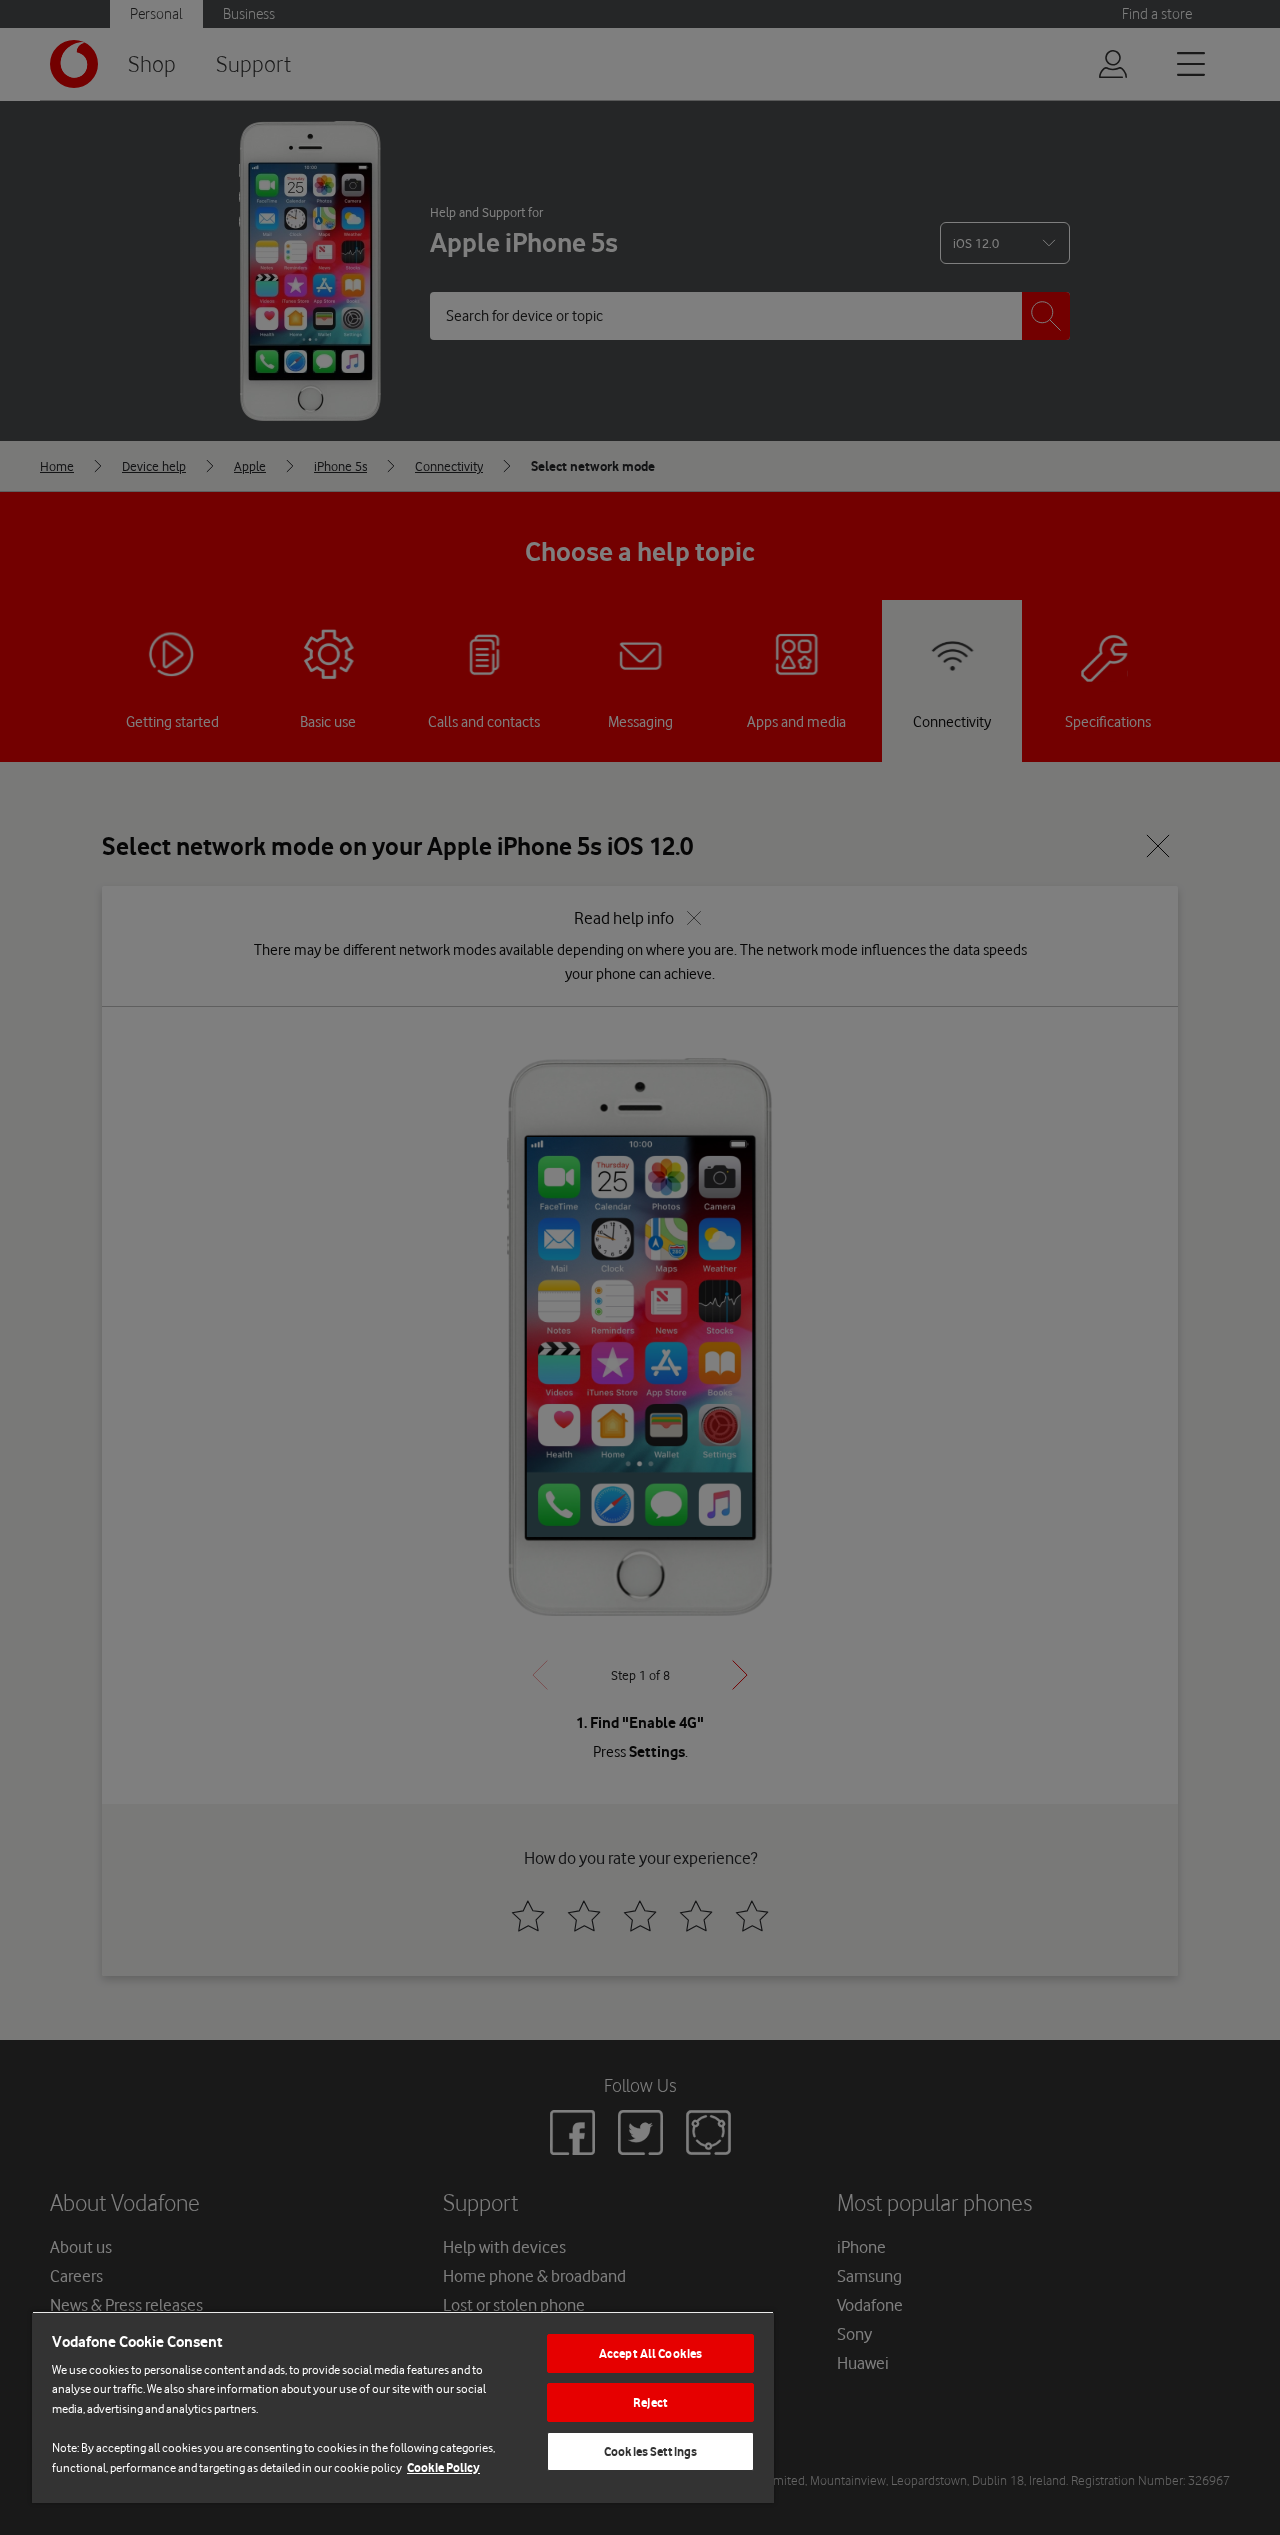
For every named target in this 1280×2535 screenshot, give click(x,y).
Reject (650, 2402)
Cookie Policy (443, 2467)
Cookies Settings (650, 2451)
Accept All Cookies (650, 2353)
